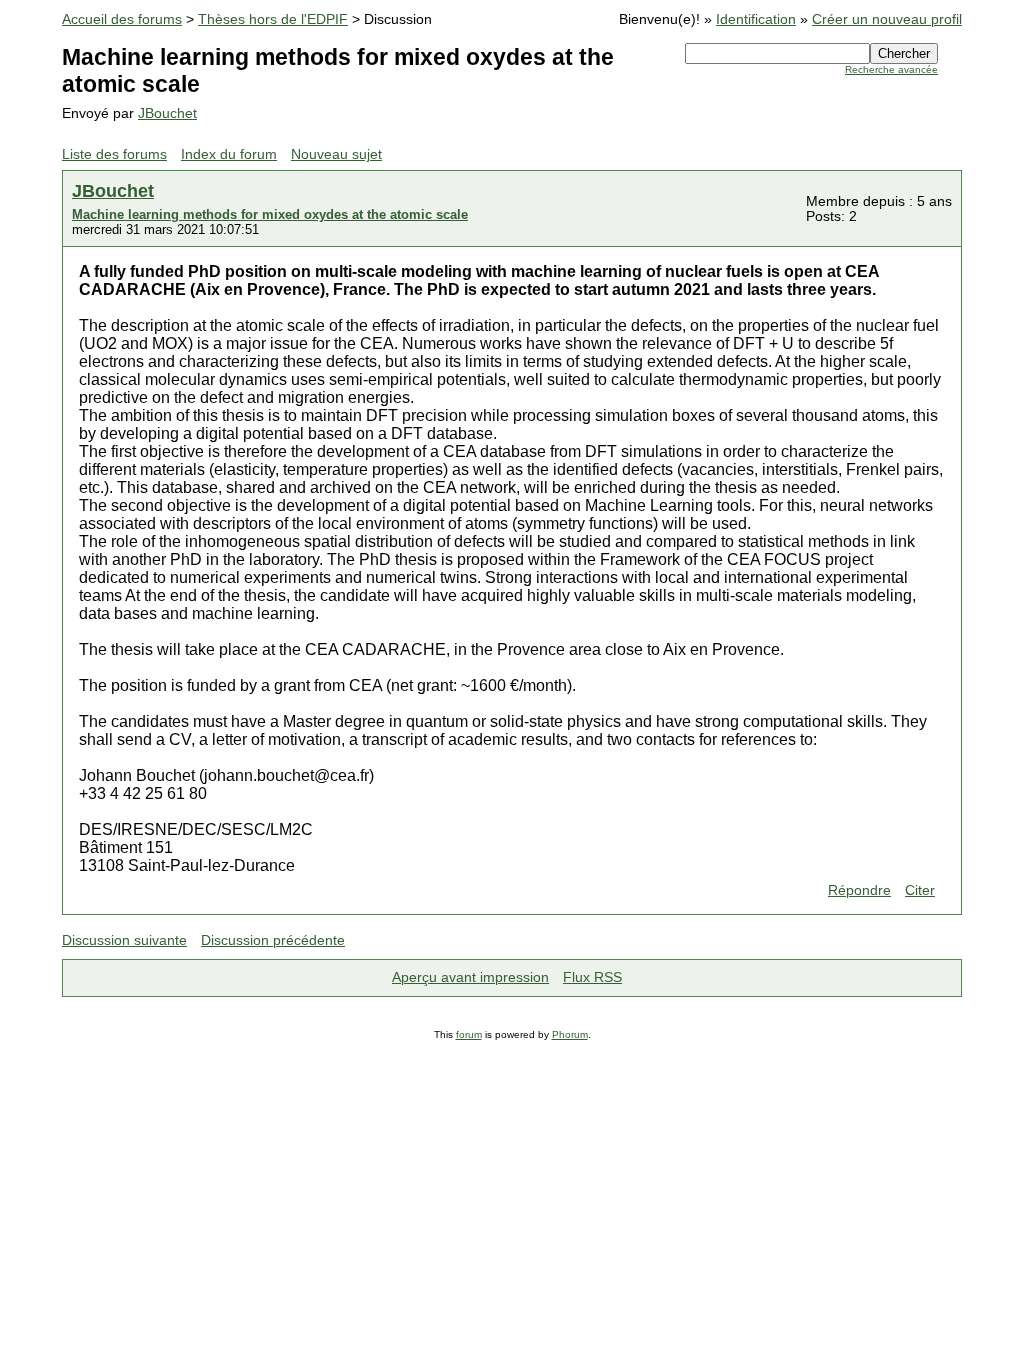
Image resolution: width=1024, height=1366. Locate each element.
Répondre (859, 890)
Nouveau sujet (336, 154)
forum (469, 1034)
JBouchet (167, 113)
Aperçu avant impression (470, 977)
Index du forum (229, 154)
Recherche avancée (891, 69)
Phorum (570, 1034)
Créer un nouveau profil (887, 19)
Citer (920, 890)
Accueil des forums (122, 19)
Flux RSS (592, 977)
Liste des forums (114, 154)
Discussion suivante (124, 940)
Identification (756, 19)
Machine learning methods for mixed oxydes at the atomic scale (270, 214)
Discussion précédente (273, 940)
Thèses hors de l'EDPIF (273, 19)
